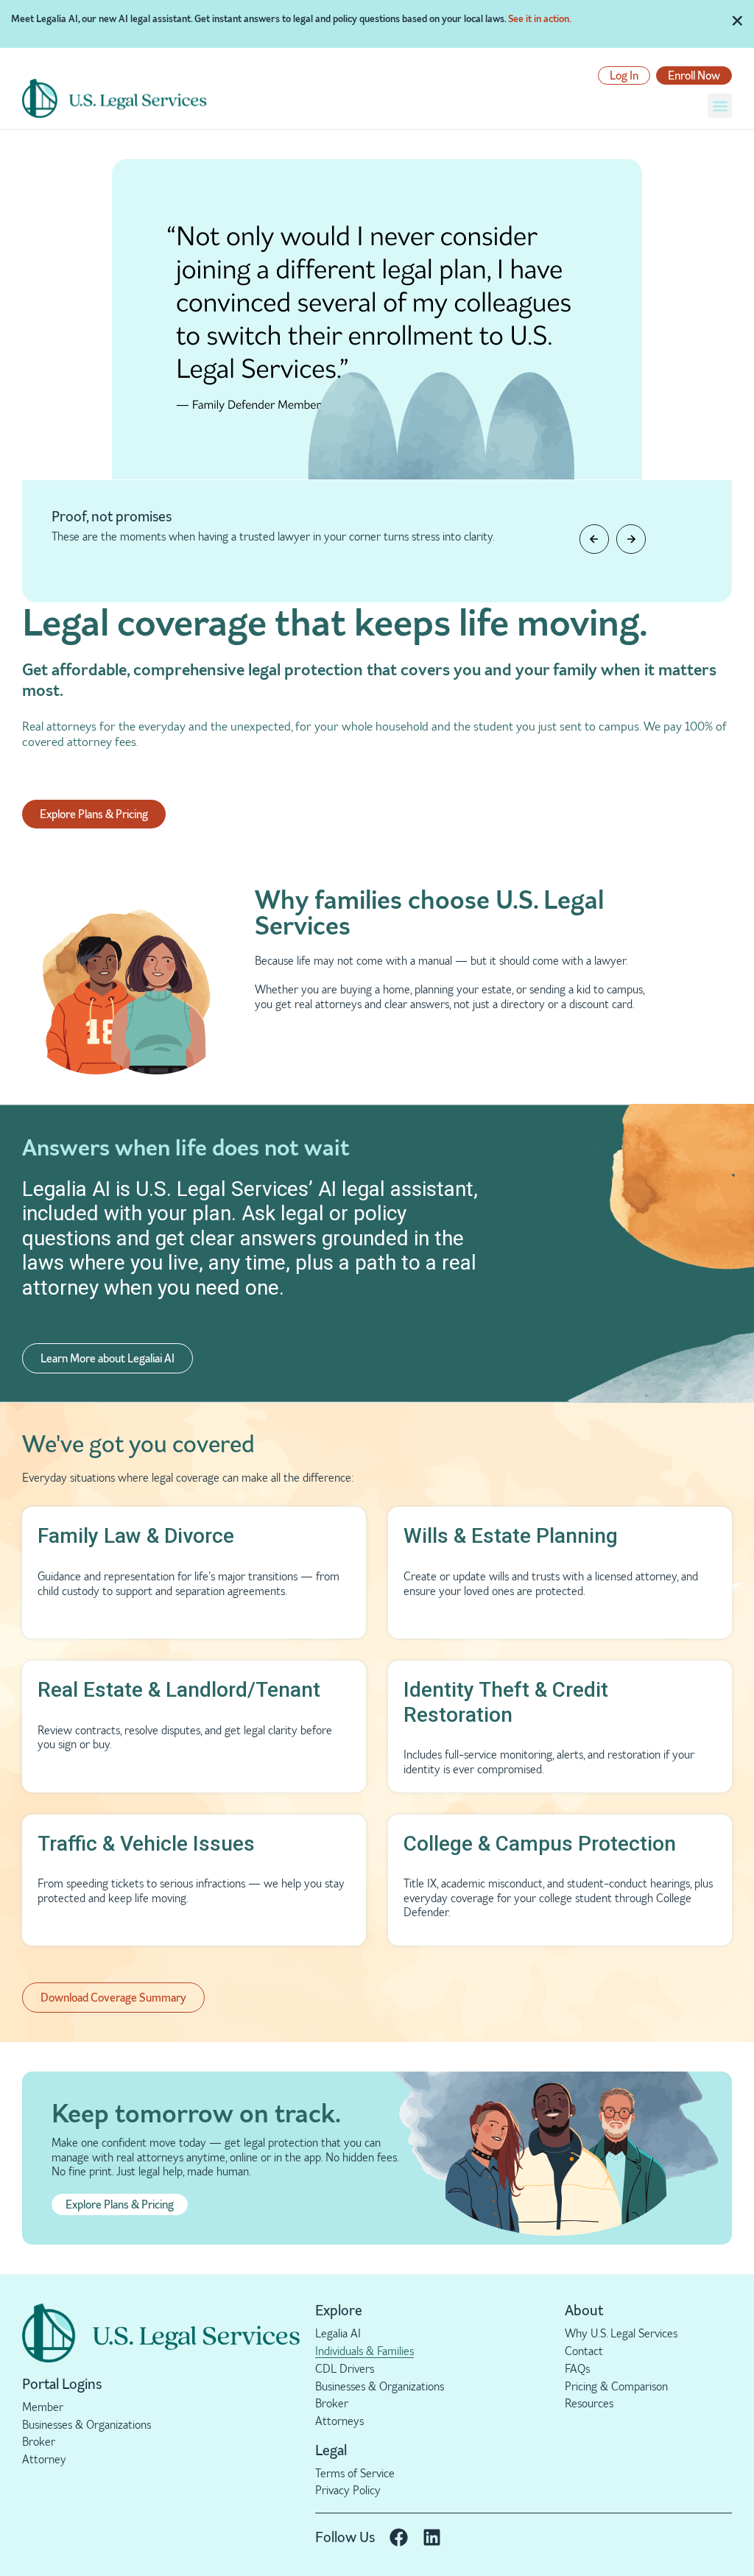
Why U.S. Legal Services (621, 2333)
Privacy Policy (348, 2490)
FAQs (577, 2369)
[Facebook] (399, 2537)
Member (43, 2407)
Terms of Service (355, 2473)
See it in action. (540, 18)
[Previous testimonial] (594, 539)
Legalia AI (338, 2333)
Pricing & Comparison (616, 2386)
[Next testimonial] (631, 539)
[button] (720, 106)
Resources (589, 2403)
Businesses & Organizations (87, 2425)
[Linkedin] (432, 2537)
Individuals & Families (364, 2351)
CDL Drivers (345, 2369)
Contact (584, 2351)
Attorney (44, 2459)
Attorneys (339, 2421)
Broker (39, 2442)
